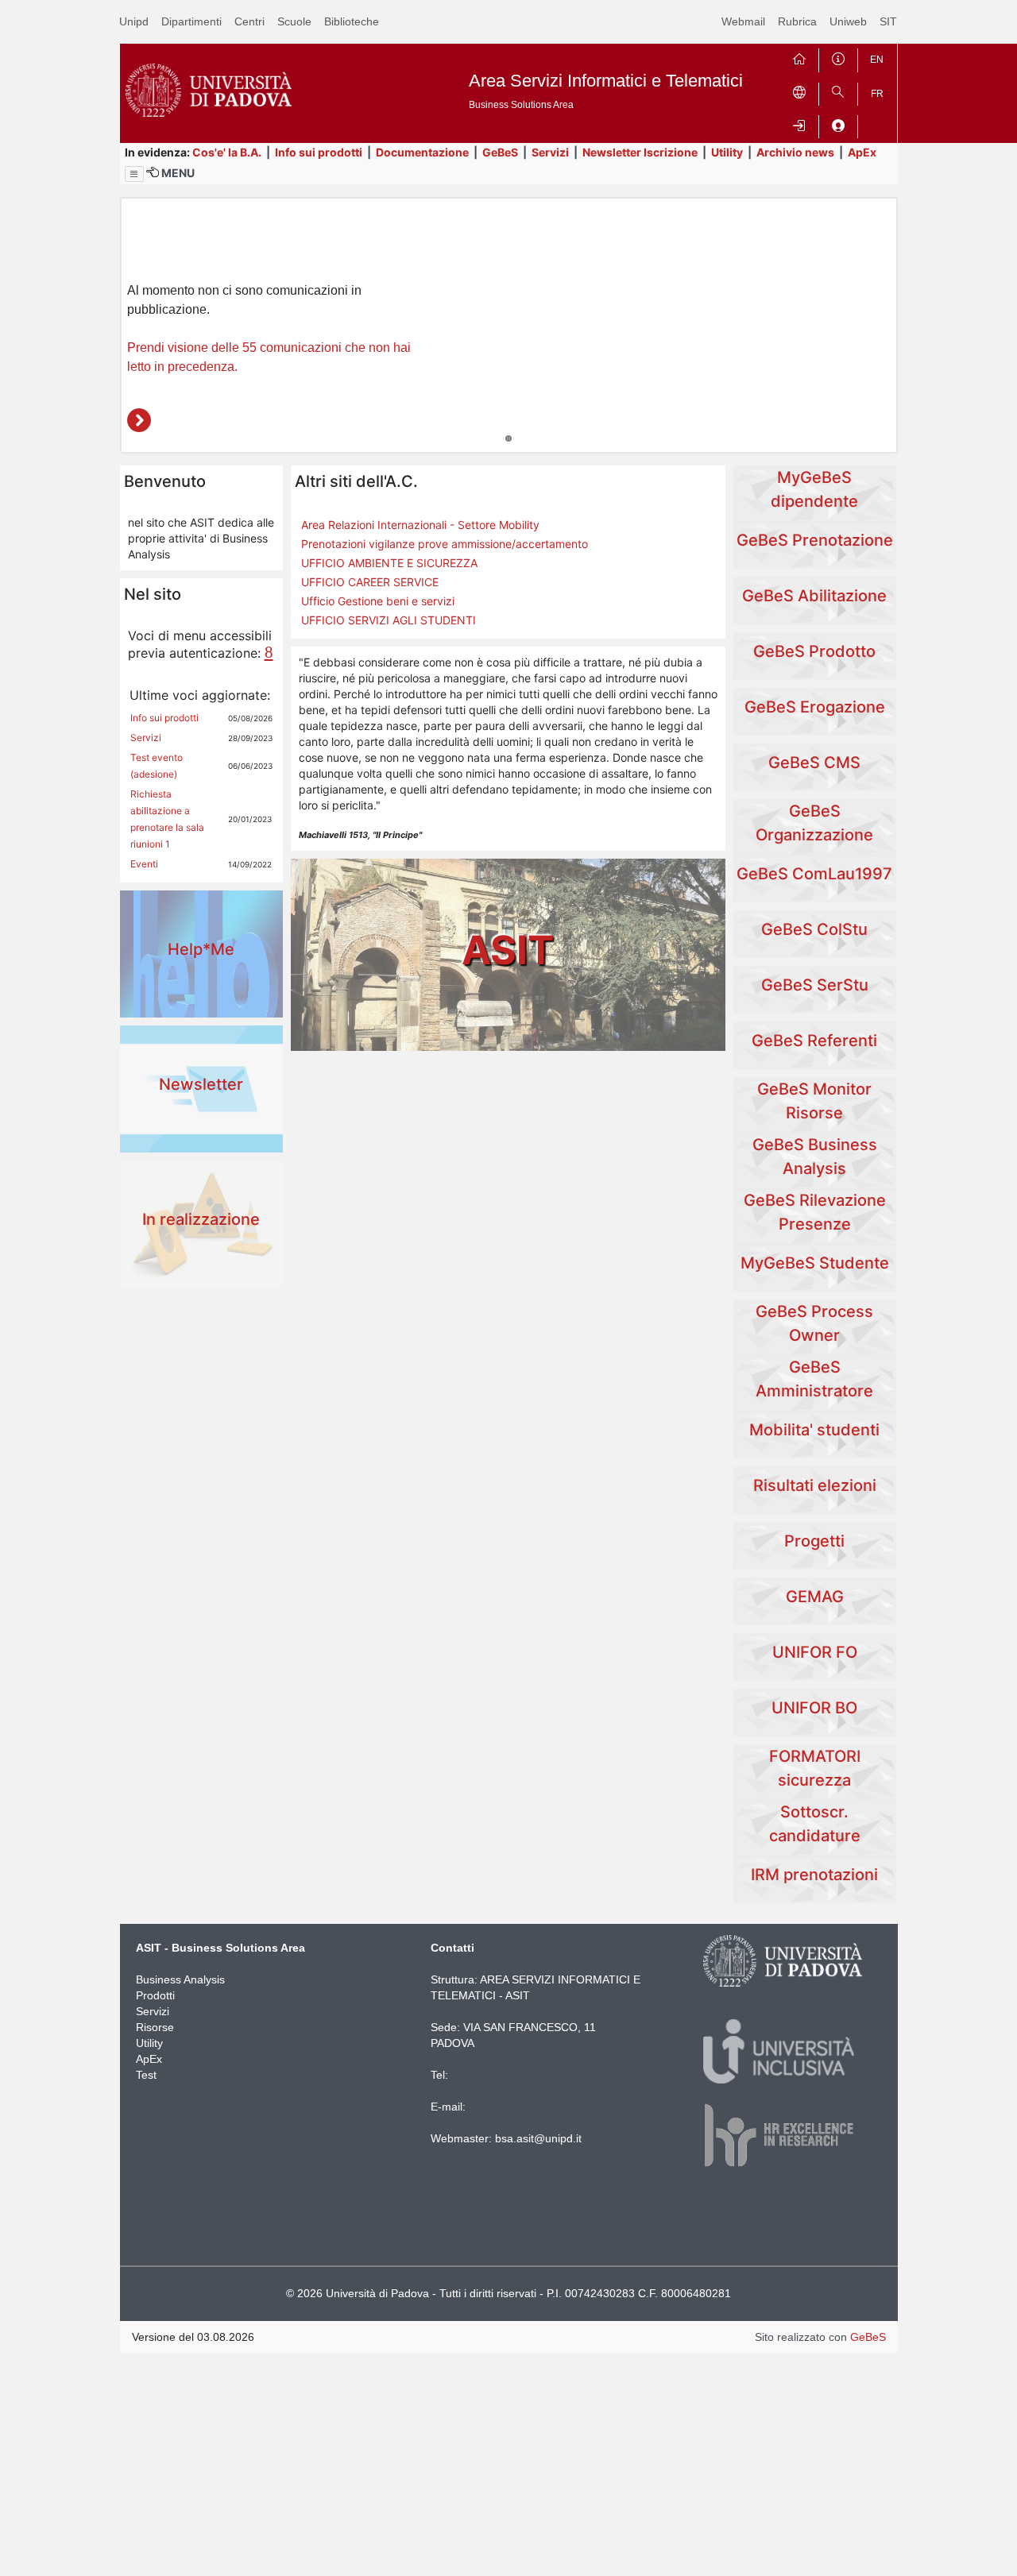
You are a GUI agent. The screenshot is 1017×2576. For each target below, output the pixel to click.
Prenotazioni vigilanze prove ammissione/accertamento (445, 544)
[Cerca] (838, 91)
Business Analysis (180, 1979)
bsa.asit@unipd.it (538, 2138)
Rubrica (797, 21)
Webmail (743, 21)
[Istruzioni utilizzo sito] (838, 57)
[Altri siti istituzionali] (799, 91)
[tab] (508, 438)
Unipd (134, 21)
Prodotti (155, 1995)
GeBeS (500, 152)
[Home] (799, 57)
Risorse (155, 2027)
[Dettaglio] (139, 420)
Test (146, 2075)
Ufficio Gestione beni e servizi (378, 601)
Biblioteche (352, 21)
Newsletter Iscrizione (640, 152)
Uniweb (848, 21)
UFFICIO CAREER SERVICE (370, 582)
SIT (888, 21)
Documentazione (422, 152)
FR (877, 94)
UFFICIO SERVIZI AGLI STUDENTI (389, 620)
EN (877, 60)
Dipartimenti (191, 21)
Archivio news (795, 152)
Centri (249, 21)
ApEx (862, 152)
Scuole (294, 21)
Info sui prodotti (319, 152)
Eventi (144, 864)
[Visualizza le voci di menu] (134, 174)
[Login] (799, 124)
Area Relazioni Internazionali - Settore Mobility (420, 525)
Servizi (550, 152)
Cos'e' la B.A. (227, 152)
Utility (727, 152)
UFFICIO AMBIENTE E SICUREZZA (389, 563)
